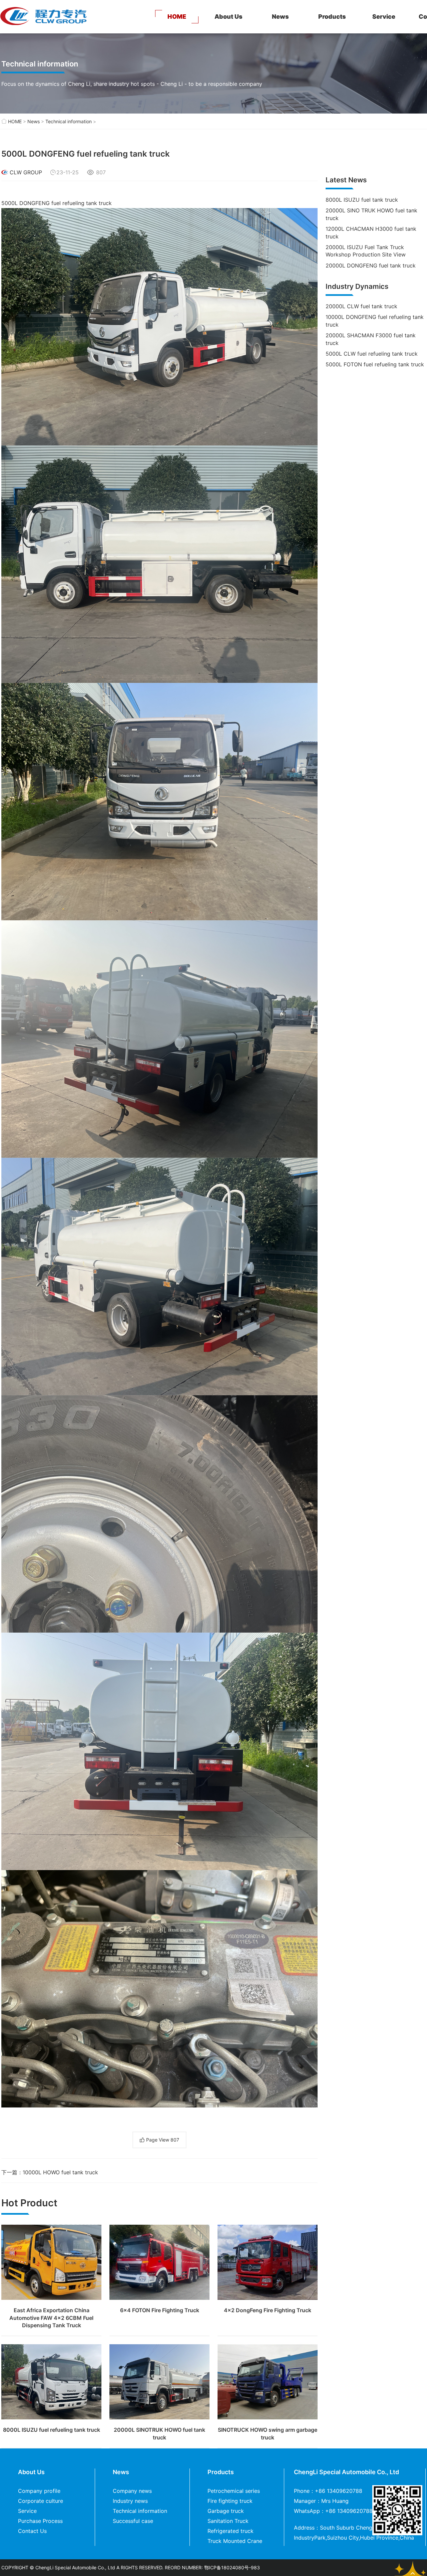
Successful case (133, 2521)
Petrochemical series (234, 2491)
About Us (229, 17)
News (280, 17)
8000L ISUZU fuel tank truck (362, 200)
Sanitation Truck (228, 2521)
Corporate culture (41, 2501)
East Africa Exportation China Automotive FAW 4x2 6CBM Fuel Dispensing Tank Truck (51, 2318)
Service (384, 17)
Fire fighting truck (230, 2501)
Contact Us (32, 2531)
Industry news (130, 2501)
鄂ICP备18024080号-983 (232, 2567)
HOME (177, 17)
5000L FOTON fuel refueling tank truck (375, 364)
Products (332, 17)
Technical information (69, 121)
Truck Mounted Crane (235, 2541)
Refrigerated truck (231, 2531)
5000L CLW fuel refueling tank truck (372, 354)
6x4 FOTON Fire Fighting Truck (160, 2310)
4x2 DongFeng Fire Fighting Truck (268, 2310)
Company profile (39, 2491)
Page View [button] (163, 2140)
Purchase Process (40, 2521)
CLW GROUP (26, 172)
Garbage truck (226, 2511)
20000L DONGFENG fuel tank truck (371, 265)
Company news (132, 2491)
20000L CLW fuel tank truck (361, 306)
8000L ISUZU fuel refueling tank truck (52, 2430)
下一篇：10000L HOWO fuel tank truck (50, 2172)
